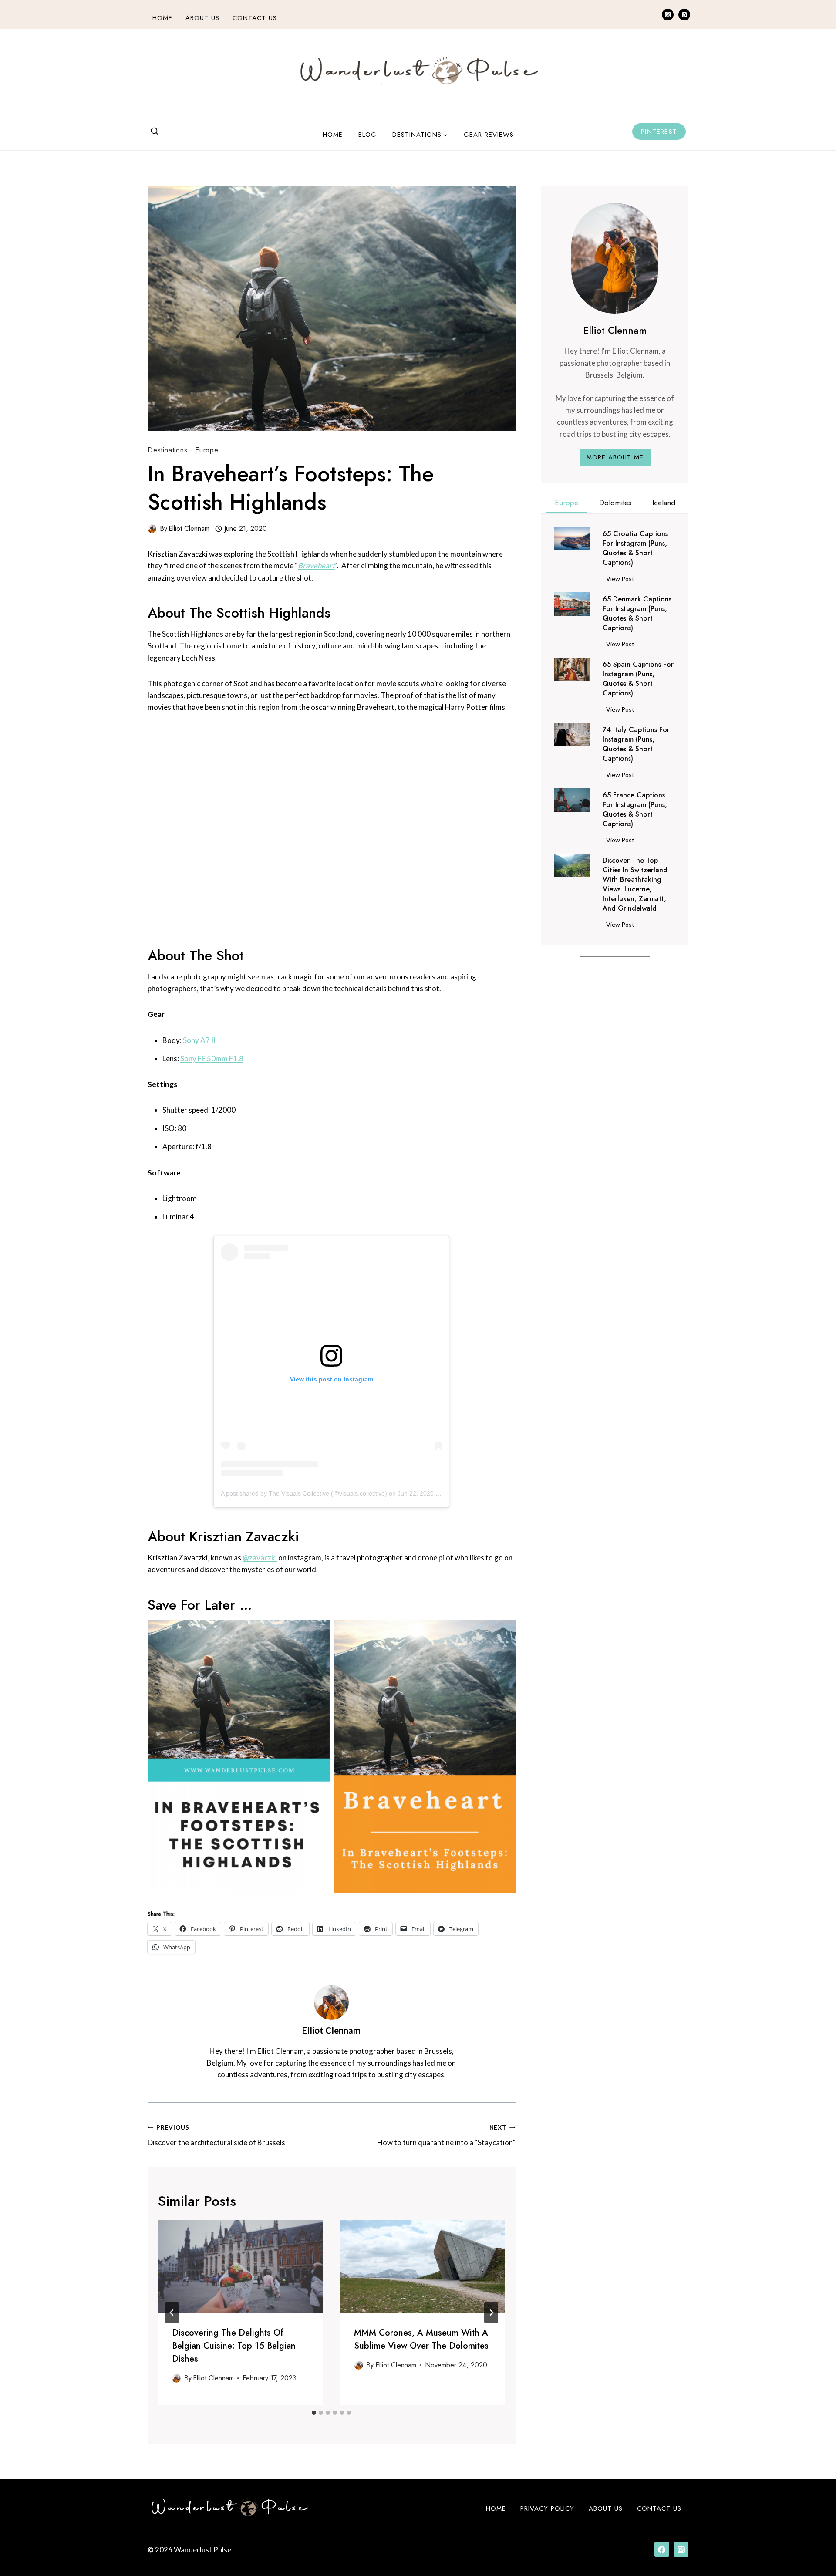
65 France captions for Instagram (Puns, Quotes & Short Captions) (635, 810)
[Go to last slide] (172, 2313)
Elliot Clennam (189, 528)
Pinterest (659, 132)
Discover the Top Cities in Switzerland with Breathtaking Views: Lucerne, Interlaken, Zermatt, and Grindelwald (635, 885)
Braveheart (316, 566)
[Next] (491, 2313)
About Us (202, 18)
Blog (367, 135)
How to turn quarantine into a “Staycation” (446, 2135)
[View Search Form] (155, 132)
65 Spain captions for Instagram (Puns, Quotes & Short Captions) (638, 679)
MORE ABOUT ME (615, 457)
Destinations (168, 450)
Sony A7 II (199, 1040)
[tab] (314, 2413)
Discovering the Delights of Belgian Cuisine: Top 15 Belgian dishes (234, 2346)
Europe (207, 450)
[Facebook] (662, 2549)
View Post (622, 580)
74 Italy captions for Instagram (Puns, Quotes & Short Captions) (636, 744)
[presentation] (240, 2266)
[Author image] (152, 529)
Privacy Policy (547, 2508)
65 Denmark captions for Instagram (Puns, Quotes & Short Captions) (637, 614)
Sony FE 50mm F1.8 (212, 1058)
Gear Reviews (489, 135)
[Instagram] (668, 15)
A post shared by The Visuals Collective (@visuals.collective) (304, 1493)
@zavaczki (260, 1558)
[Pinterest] (684, 15)
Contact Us (255, 18)
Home (162, 18)
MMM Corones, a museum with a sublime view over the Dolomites (421, 2339)
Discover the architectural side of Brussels (216, 2135)
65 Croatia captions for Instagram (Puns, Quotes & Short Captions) (635, 548)
